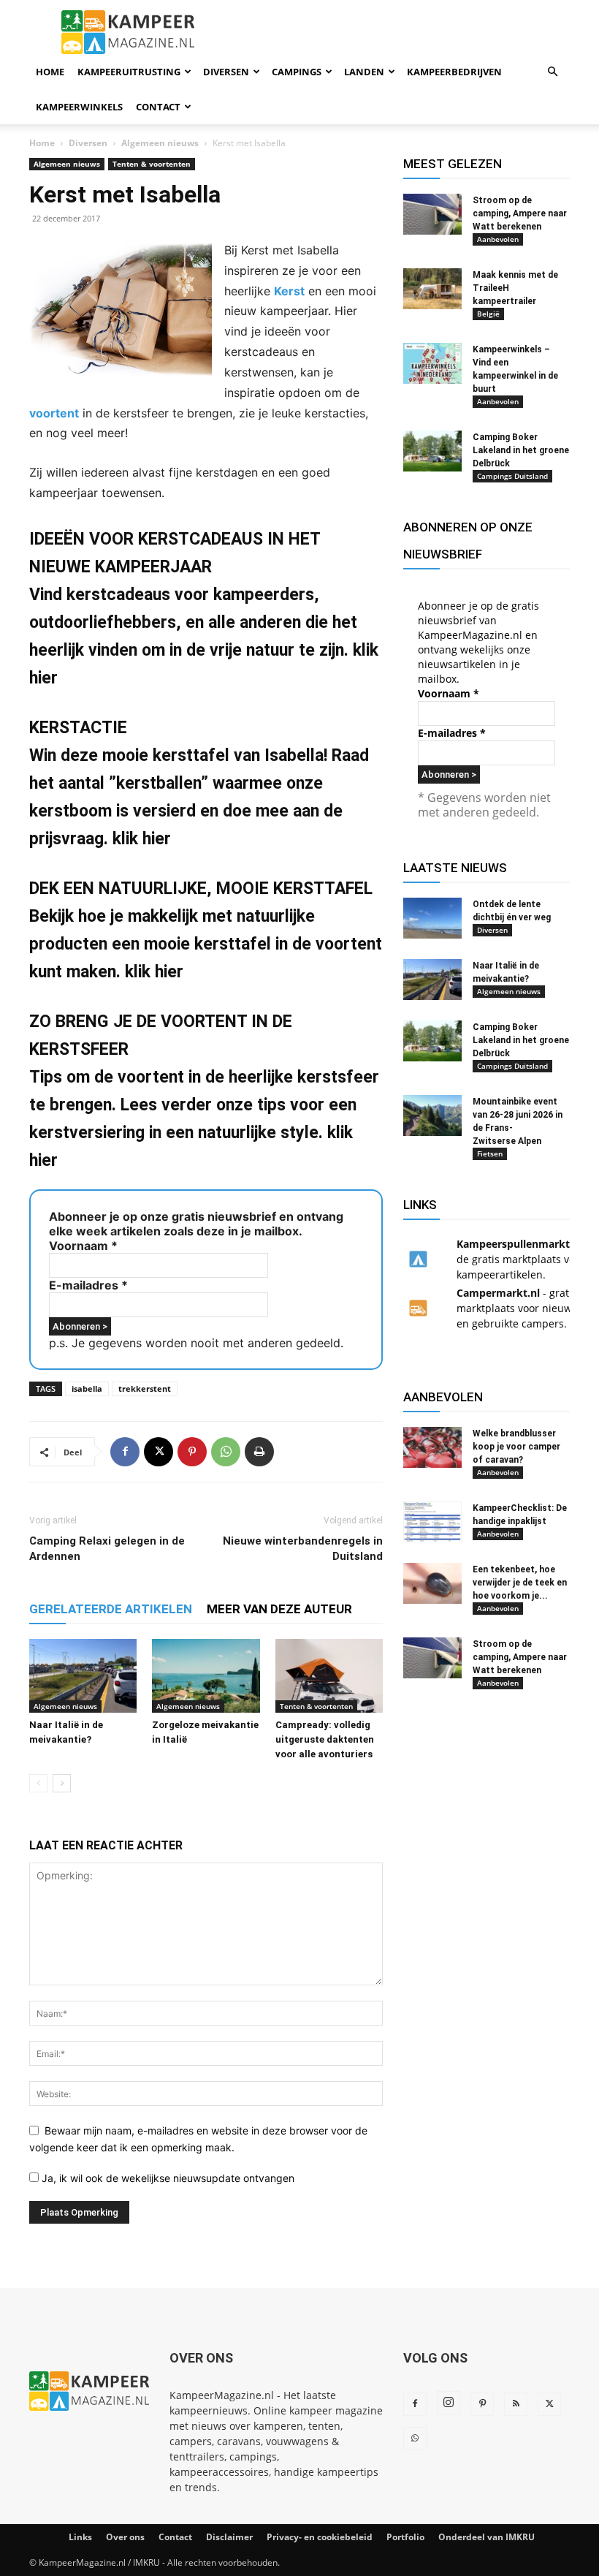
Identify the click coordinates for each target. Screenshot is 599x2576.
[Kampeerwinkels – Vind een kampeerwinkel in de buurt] (432, 363)
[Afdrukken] (259, 1452)
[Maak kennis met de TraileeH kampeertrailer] (432, 289)
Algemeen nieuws (160, 143)
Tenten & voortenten (152, 164)
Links (80, 2537)
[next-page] (62, 1783)
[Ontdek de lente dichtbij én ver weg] (432, 918)
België (488, 314)
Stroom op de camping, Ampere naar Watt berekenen (520, 213)
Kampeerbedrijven (454, 72)
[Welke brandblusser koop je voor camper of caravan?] (432, 1447)
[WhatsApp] (226, 1452)
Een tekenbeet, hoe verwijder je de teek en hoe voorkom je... (520, 1583)
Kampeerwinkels (79, 107)
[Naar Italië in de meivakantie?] (83, 1676)
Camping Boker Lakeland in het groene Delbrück (521, 450)
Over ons (125, 2537)
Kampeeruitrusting (129, 72)
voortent (54, 413)
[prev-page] (38, 1783)
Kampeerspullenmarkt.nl (519, 1244)
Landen (364, 72)
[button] (552, 72)
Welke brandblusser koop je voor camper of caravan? (516, 1447)
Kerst (289, 291)
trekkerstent (145, 1389)
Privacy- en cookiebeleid (320, 2537)
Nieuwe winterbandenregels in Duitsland (303, 1549)
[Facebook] (125, 1452)
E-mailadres (88, 1285)
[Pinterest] (192, 1452)
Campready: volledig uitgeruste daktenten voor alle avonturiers (325, 1739)
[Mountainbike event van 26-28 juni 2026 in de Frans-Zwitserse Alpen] (432, 1115)
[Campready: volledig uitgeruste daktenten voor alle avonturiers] (329, 1676)
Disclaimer (229, 2537)
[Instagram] (449, 2403)
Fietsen (490, 1153)
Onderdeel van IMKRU (487, 2537)
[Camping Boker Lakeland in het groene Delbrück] (432, 451)
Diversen (226, 72)
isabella (87, 1389)
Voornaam (83, 1246)
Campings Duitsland (512, 476)
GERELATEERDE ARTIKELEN (111, 1609)
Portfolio (405, 2537)
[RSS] (516, 2404)
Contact (158, 107)
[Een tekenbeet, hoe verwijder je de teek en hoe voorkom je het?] (432, 1583)
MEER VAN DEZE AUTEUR (279, 1609)
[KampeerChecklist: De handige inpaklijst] (432, 1522)
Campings (297, 72)
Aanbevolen (498, 239)
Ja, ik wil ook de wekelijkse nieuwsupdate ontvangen (167, 2178)
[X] (159, 1452)
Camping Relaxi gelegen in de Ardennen (107, 1549)
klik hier (142, 839)
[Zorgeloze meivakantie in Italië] (206, 1676)
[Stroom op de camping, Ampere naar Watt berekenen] (432, 214)
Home (50, 72)
